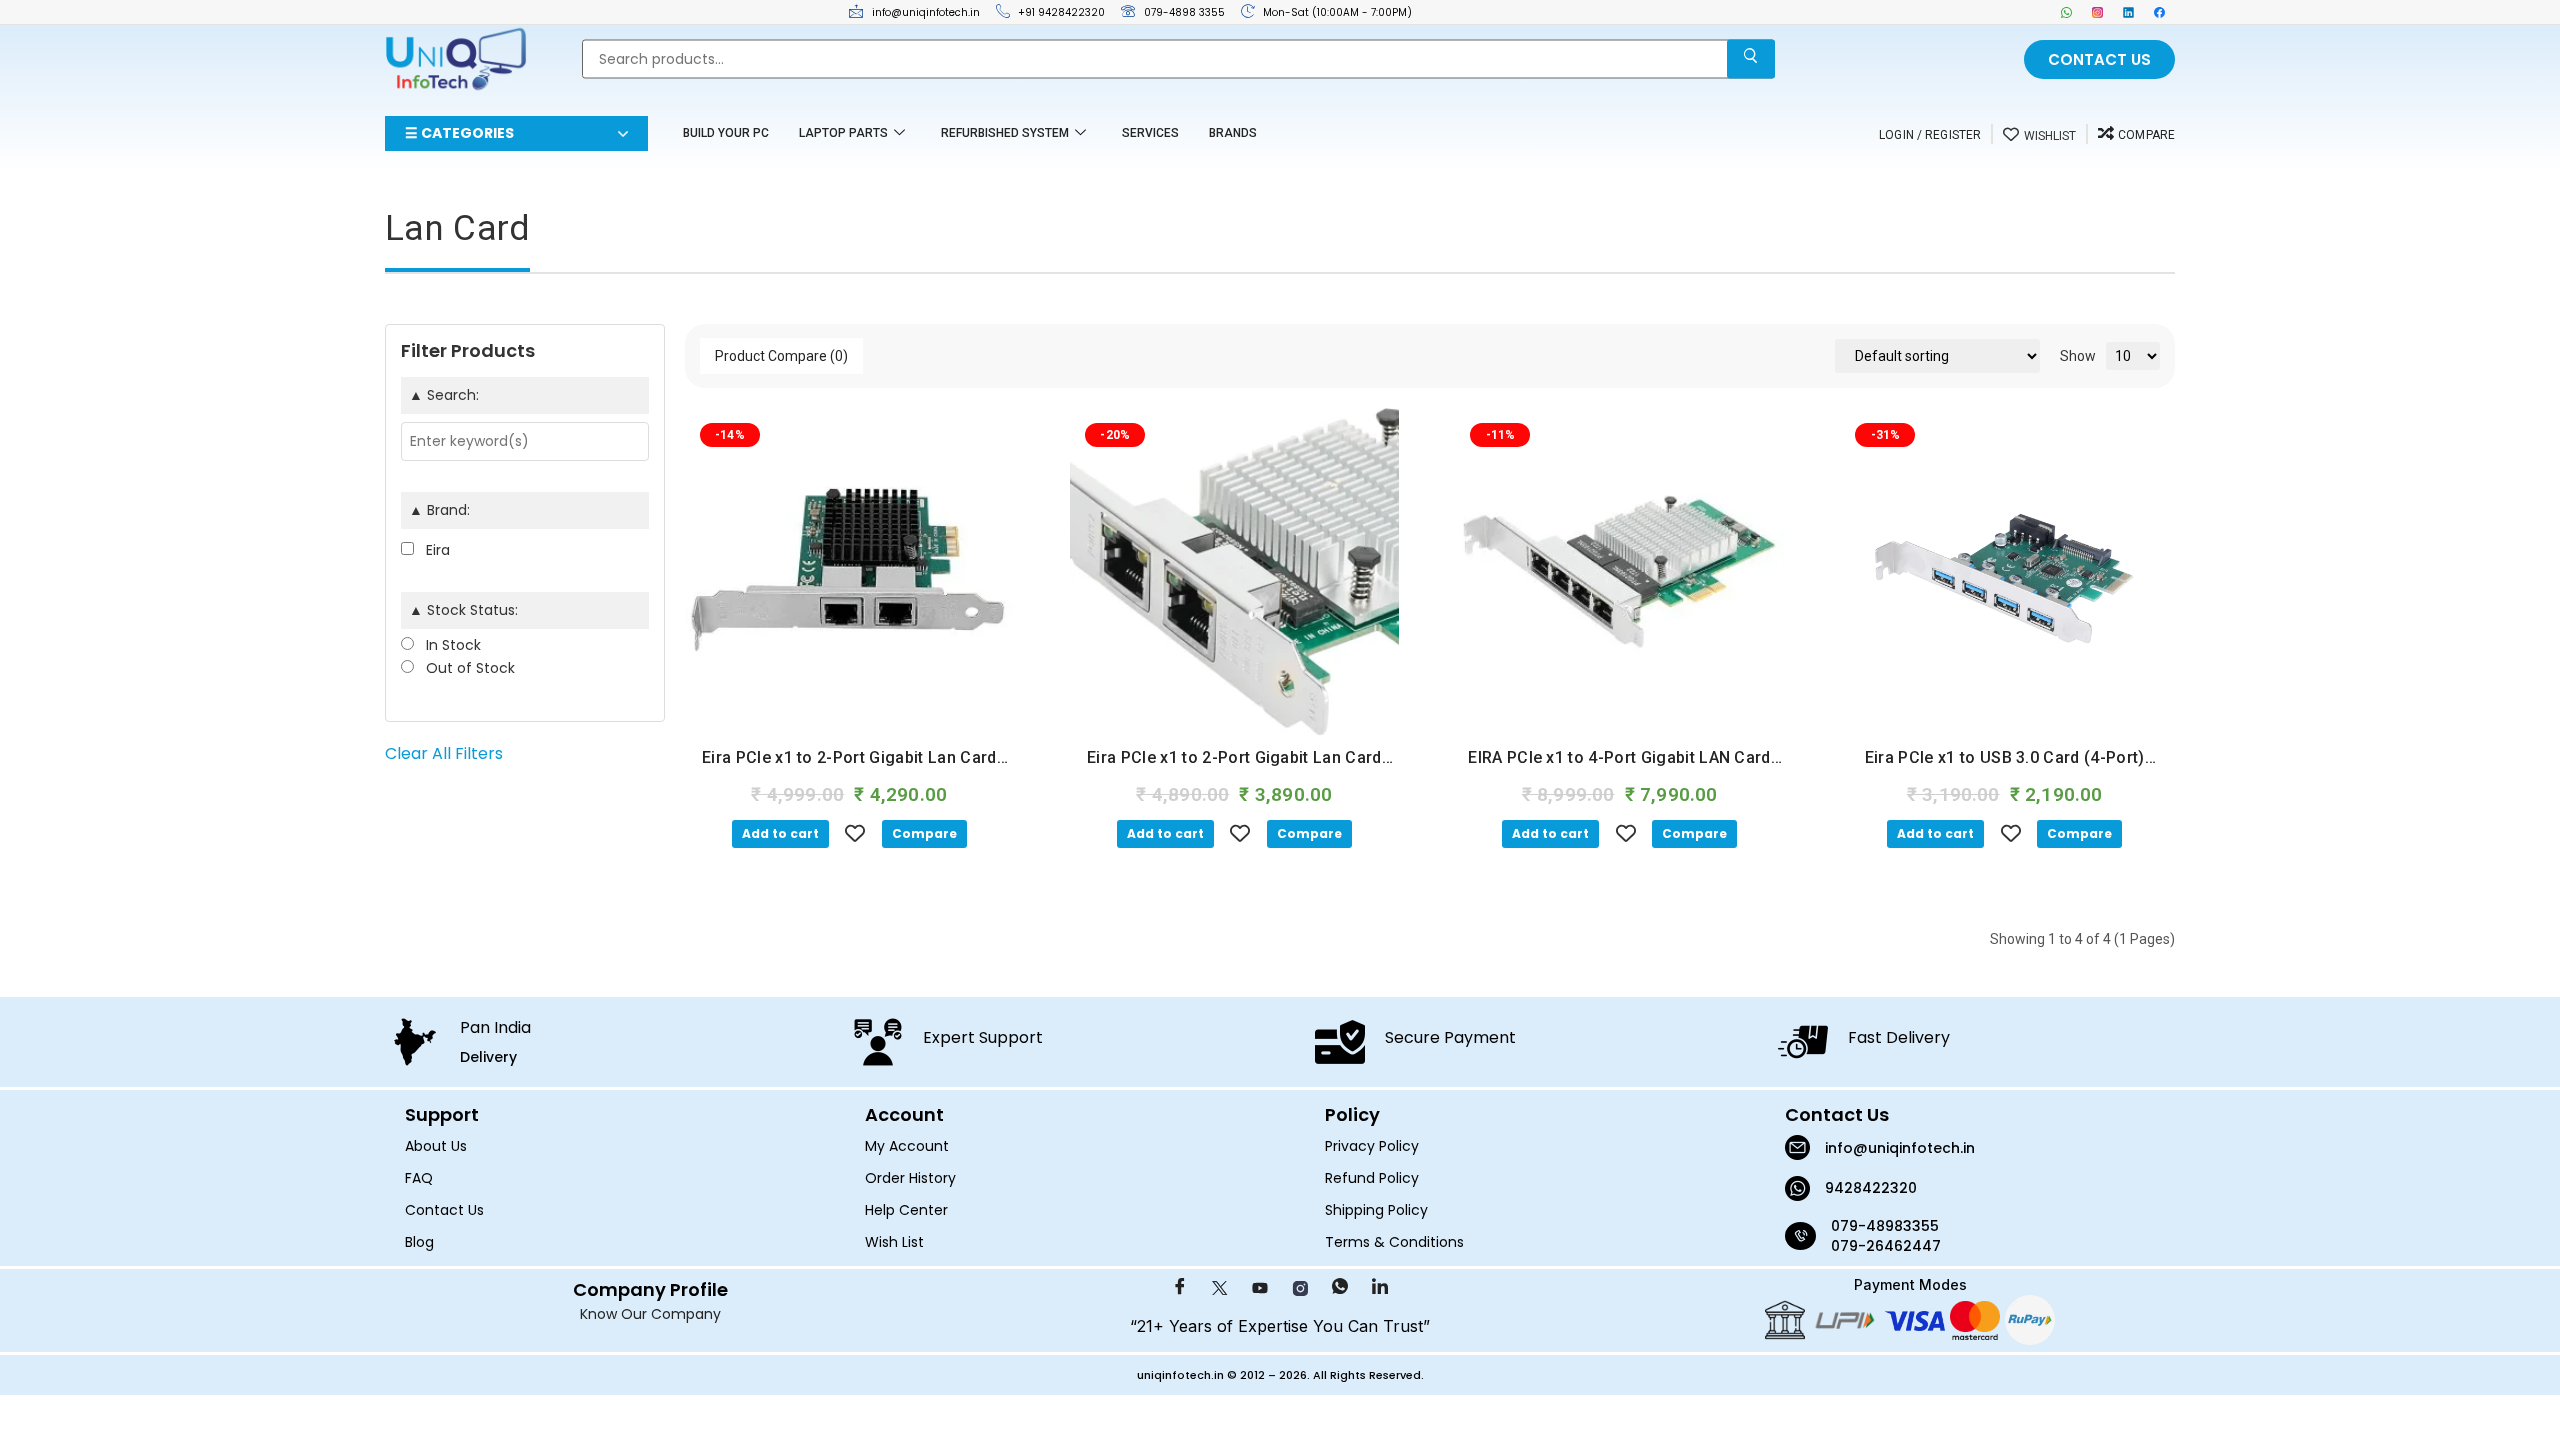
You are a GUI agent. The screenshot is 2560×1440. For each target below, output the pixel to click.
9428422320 (1871, 1188)
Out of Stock (468, 667)
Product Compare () (781, 356)
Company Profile (650, 1289)
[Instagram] (2097, 12)
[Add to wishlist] (855, 833)
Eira (436, 549)
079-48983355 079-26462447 (1887, 1236)
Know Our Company (650, 1314)
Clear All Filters (444, 753)
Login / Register (1930, 135)
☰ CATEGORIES (459, 133)
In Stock (451, 644)
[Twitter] (1220, 1289)
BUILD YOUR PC (726, 133)
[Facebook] (2159, 12)
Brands (1233, 133)
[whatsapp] (2066, 12)
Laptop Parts (843, 133)
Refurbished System (1005, 133)
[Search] (1751, 59)
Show (2078, 356)
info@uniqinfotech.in (1900, 1148)
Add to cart (780, 833)
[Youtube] (1260, 1289)
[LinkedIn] (2128, 12)
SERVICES (1150, 133)
